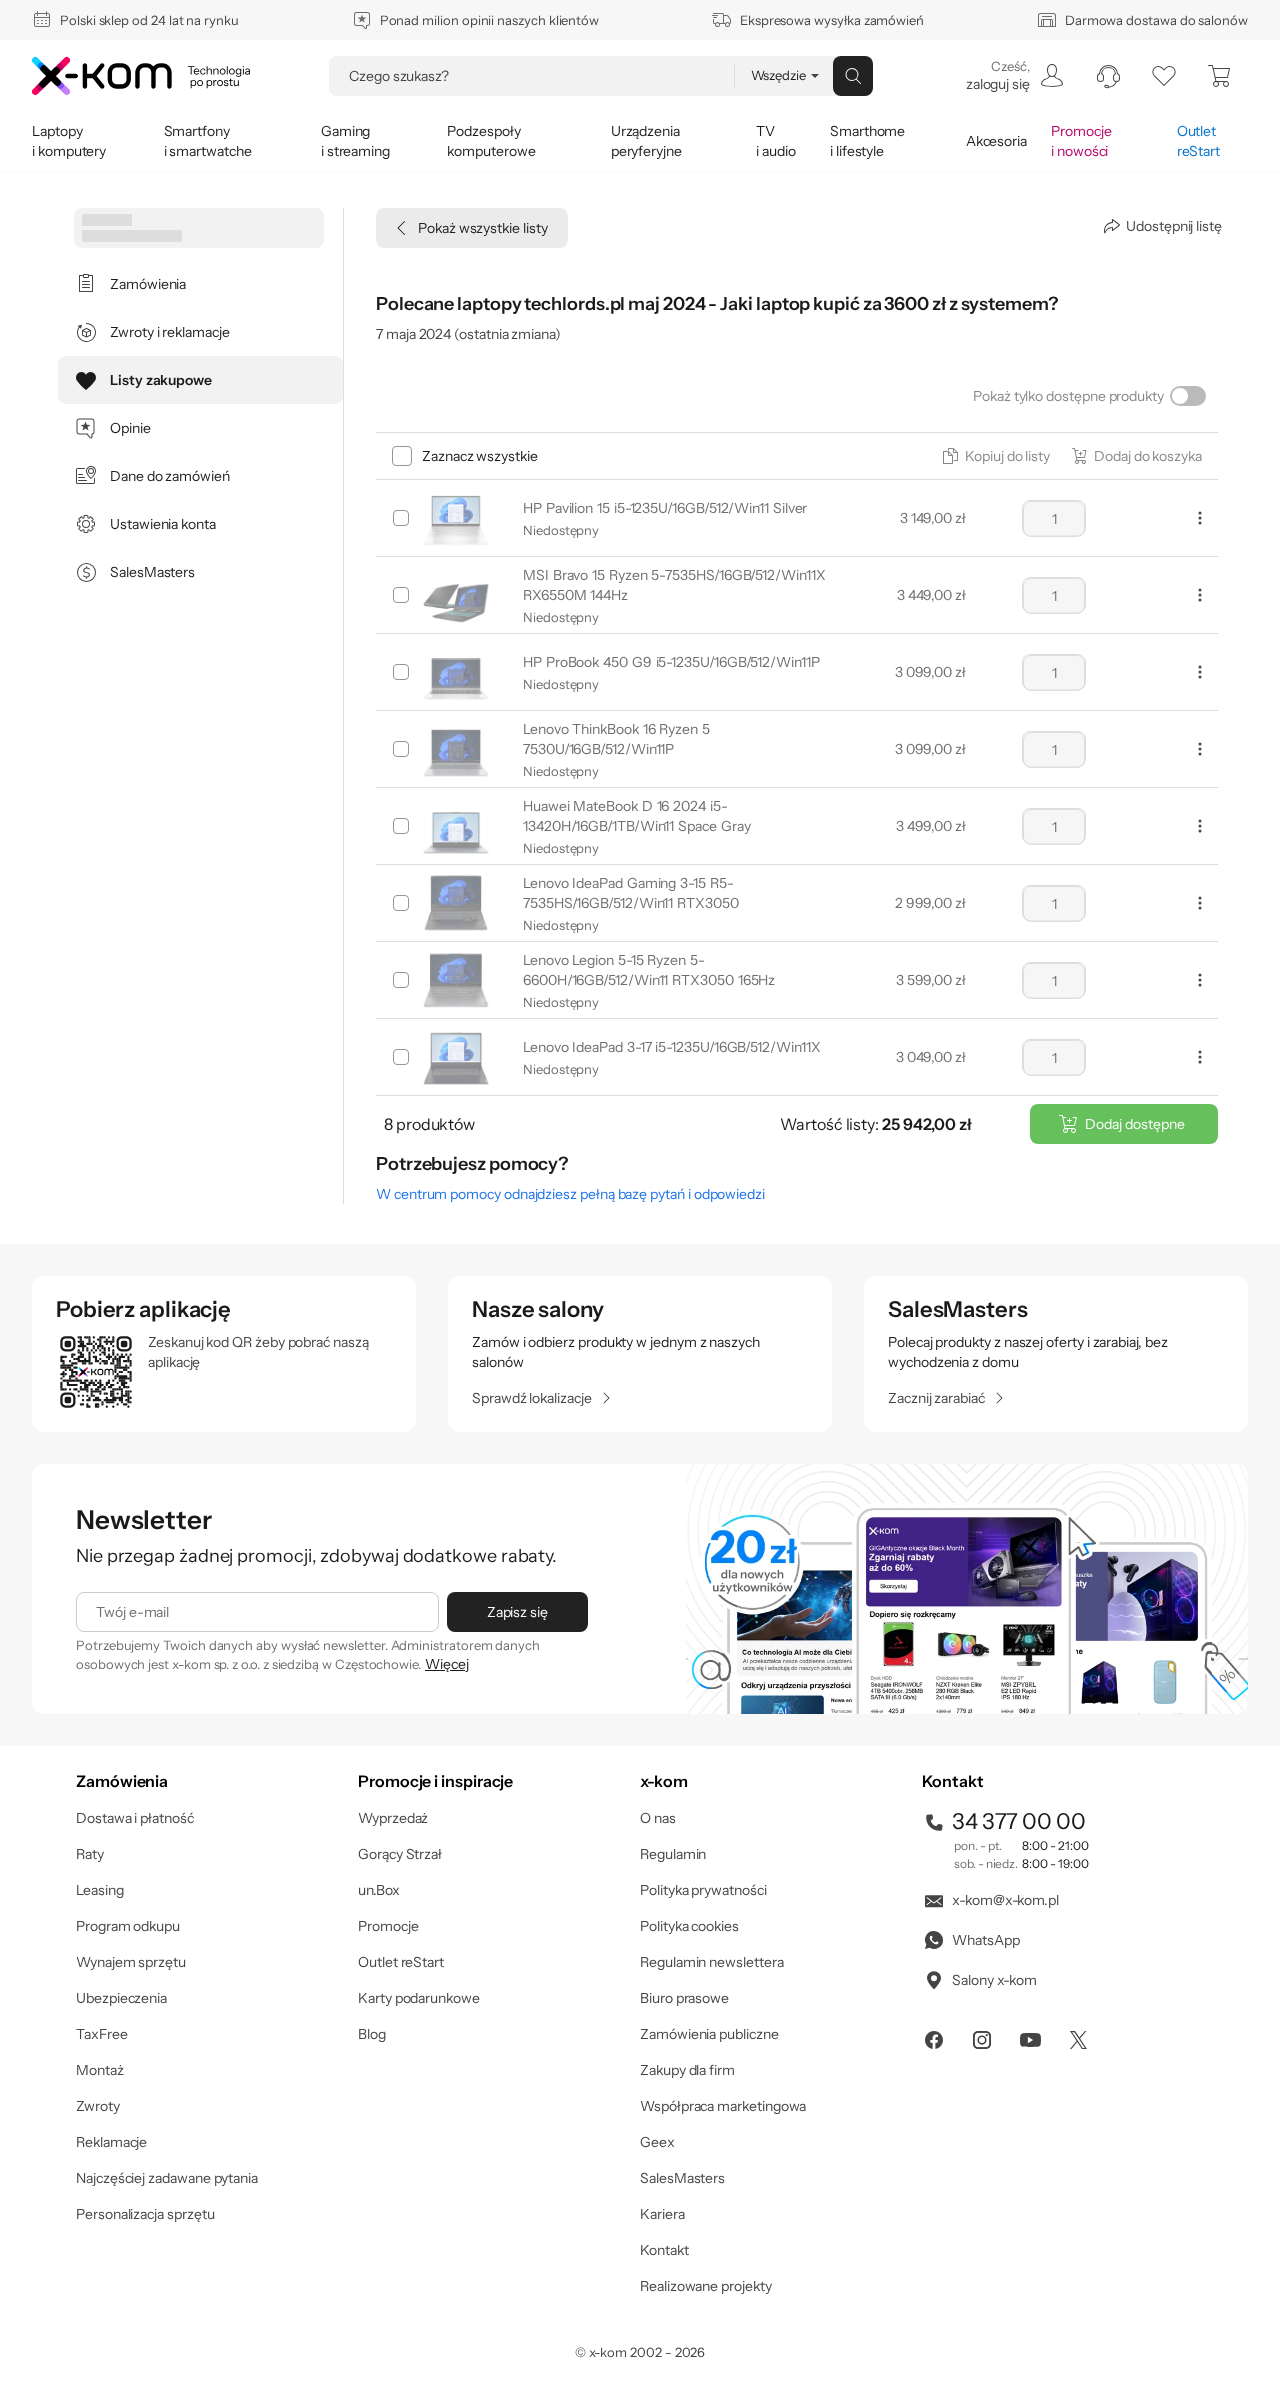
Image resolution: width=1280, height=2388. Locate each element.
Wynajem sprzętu (131, 1962)
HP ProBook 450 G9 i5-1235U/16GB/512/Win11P (671, 662)
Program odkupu (128, 1926)
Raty (90, 1854)
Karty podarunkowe (419, 1998)
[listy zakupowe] (1164, 76)
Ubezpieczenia (121, 1998)
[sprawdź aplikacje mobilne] (224, 1354)
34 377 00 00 (1019, 1821)
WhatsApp (985, 1940)
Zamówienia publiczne (709, 2034)
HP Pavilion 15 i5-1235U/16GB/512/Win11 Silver (665, 508)
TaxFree (102, 2034)
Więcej (447, 1664)
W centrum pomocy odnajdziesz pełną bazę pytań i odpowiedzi (570, 1194)
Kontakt (664, 2250)
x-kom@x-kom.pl (1005, 1900)
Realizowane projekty (706, 2286)
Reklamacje (111, 2142)
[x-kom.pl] (141, 76)
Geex (657, 2142)
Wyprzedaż (393, 1818)
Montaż (100, 2070)
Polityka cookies (689, 1926)
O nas (658, 1818)
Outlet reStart (401, 1962)
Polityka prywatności (703, 1890)
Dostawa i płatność (135, 1818)
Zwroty (98, 2106)
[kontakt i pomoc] (1108, 76)
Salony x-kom (994, 1980)
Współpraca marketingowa (723, 2106)
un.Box (379, 1890)
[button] (997, 456)
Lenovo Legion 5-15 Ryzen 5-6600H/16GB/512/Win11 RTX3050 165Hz (649, 970)
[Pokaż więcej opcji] (1200, 518)
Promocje (388, 1926)
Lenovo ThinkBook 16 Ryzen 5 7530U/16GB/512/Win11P (616, 739)
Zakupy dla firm (687, 2070)
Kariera (662, 2214)
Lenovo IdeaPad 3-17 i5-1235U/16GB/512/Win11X (671, 1047)
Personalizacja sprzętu (145, 2214)
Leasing (100, 1890)
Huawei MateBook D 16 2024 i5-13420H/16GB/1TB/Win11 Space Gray (636, 816)
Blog (372, 2034)
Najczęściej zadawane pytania (167, 2178)
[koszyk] (1220, 76)
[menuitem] (1014, 76)
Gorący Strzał (400, 1854)
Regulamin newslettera (712, 1962)
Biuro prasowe (684, 1998)
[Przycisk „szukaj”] (853, 76)
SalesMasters (682, 2178)
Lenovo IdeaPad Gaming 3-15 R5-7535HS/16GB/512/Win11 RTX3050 (631, 893)
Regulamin (673, 1854)
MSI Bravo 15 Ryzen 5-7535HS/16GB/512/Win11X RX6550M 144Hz (674, 585)
